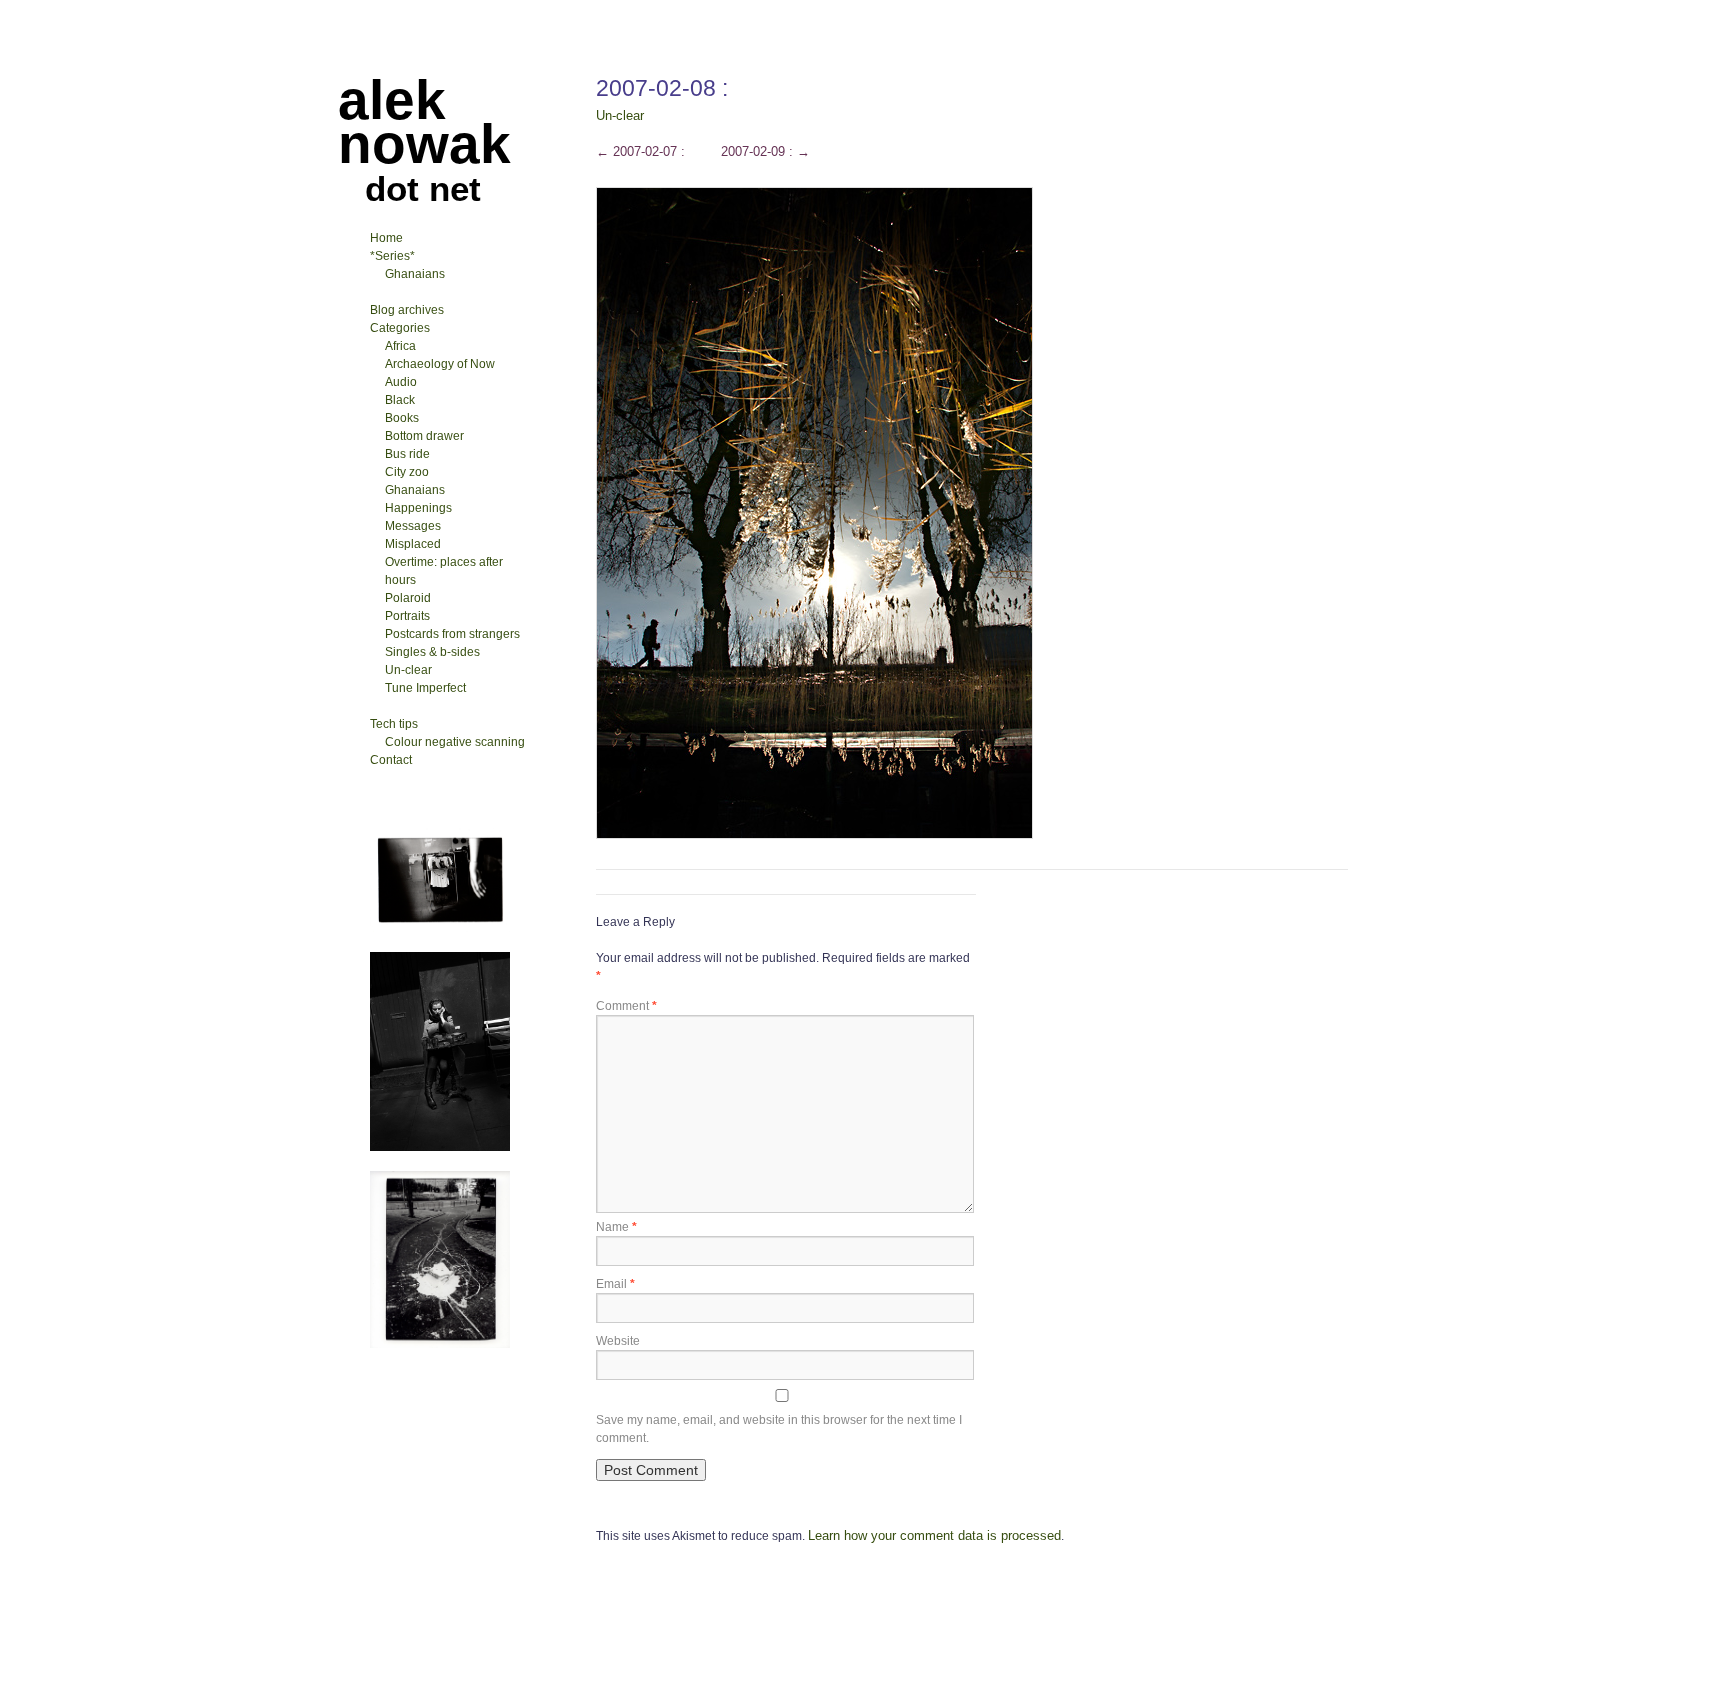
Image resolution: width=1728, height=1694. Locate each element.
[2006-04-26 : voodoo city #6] (440, 1147)
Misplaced (413, 544)
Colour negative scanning (455, 742)
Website (618, 1341)
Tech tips (394, 724)
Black (400, 400)
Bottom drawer (424, 436)
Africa (400, 346)
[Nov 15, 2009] (440, 928)
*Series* (392, 256)
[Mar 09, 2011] (440, 1344)
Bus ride (407, 454)
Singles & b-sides (432, 652)
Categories (400, 328)
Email (615, 1284)
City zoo (407, 472)
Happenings (418, 508)
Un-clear (620, 115)
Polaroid (408, 598)
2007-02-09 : (765, 151)
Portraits (407, 616)
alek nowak (424, 122)
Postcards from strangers (452, 634)
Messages (413, 526)
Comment (626, 1006)
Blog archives (407, 310)
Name (616, 1227)
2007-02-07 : (640, 151)
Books (402, 418)
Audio (401, 382)
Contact (391, 760)
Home (386, 238)
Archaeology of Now (440, 364)
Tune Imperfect (425, 688)
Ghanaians (415, 274)
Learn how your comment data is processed (934, 1535)
